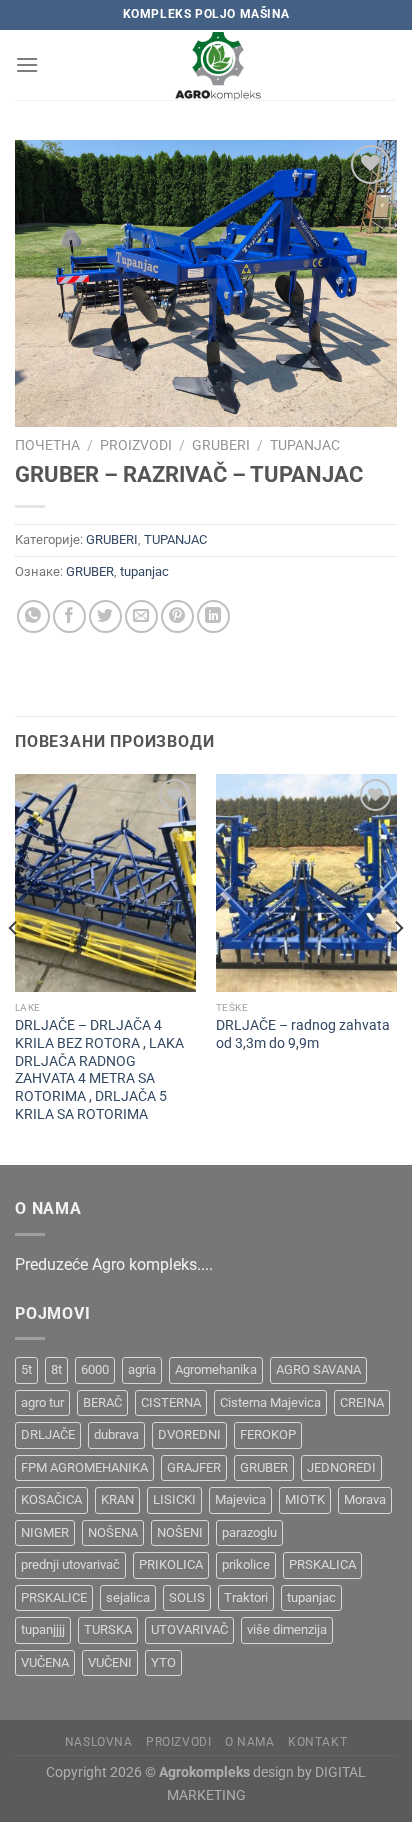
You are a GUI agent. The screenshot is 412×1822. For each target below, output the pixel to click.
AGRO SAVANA (318, 1369)
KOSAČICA (51, 1499)
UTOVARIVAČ (189, 1629)
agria (142, 1369)
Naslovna (99, 1742)
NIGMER (45, 1532)
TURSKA (108, 1629)
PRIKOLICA (171, 1564)
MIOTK (305, 1499)
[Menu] (27, 64)
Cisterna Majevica (270, 1402)
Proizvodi (136, 445)
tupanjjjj (43, 1629)
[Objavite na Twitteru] (105, 616)
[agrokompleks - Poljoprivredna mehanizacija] (218, 65)
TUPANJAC (305, 445)
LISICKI (174, 1499)
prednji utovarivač (70, 1564)
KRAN (117, 1499)
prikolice (246, 1564)
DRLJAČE (48, 1434)
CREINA (362, 1402)
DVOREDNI (189, 1434)
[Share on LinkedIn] (213, 616)
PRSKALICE (54, 1597)
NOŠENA (113, 1532)
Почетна (47, 445)
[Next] (398, 967)
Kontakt (317, 1742)
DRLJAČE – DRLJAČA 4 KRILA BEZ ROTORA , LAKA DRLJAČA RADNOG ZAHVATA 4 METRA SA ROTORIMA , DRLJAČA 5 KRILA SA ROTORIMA (99, 1069)
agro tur (42, 1402)
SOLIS (187, 1597)
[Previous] (14, 967)
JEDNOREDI (341, 1467)
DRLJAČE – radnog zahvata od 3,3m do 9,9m (303, 1034)
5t (26, 1369)
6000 (95, 1369)
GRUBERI (221, 445)
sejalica (128, 1597)
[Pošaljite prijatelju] (141, 616)
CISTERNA (171, 1402)
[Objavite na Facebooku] (69, 616)
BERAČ (102, 1402)
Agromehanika (216, 1369)
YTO (163, 1662)
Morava (365, 1499)
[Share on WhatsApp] (33, 616)
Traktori (246, 1597)
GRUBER (90, 571)
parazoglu (249, 1532)
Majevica (240, 1499)
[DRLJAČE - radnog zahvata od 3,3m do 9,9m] (306, 882)
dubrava (116, 1434)
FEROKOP (268, 1434)
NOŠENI (180, 1532)
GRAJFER (194, 1467)
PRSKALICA (322, 1564)
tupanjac (144, 571)
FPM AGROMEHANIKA (84, 1467)
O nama (250, 1742)
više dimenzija (287, 1629)
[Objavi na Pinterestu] (177, 616)
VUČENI (110, 1662)
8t (56, 1369)
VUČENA (45, 1662)
